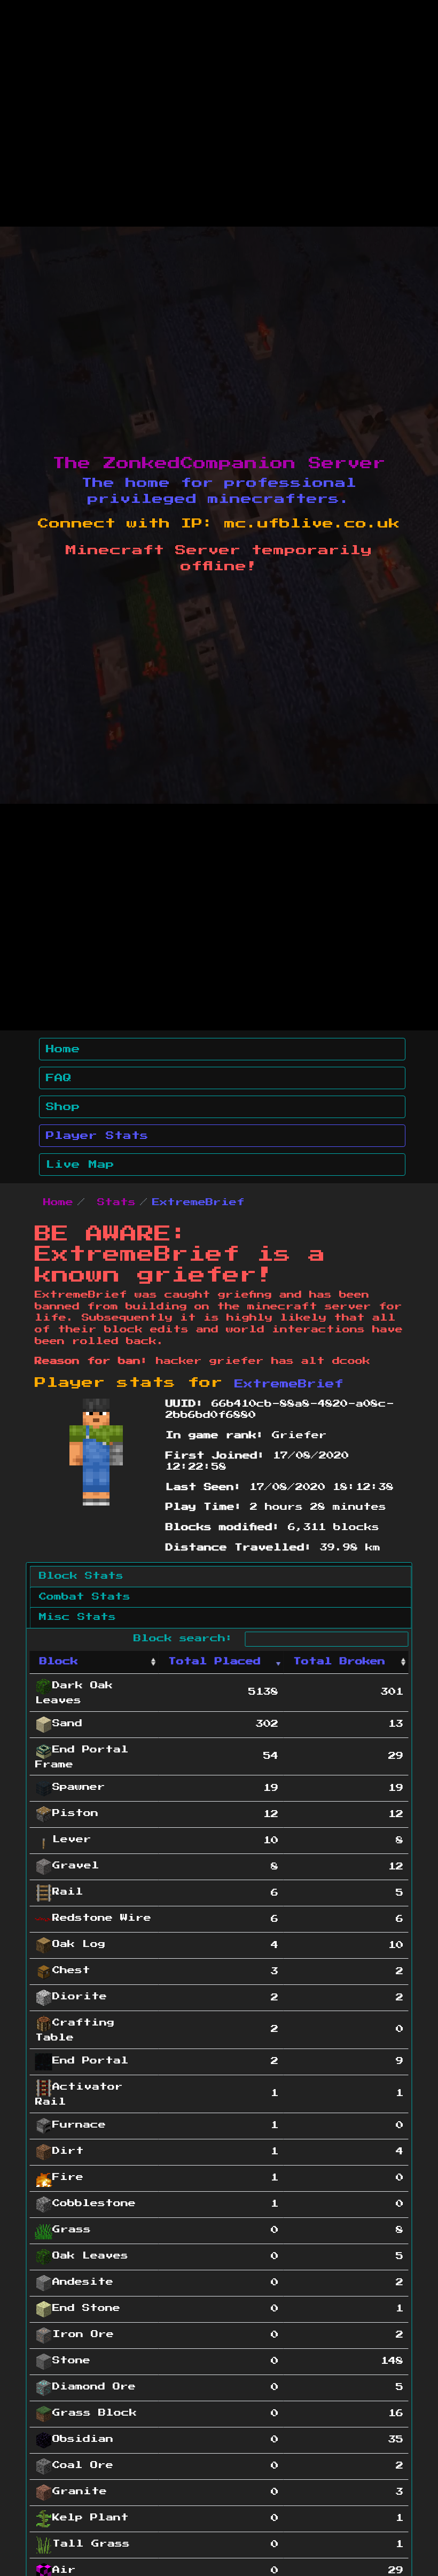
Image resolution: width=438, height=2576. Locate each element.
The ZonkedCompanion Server (219, 463)
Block (59, 1662)
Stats (116, 1202)
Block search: (187, 1639)
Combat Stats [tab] (85, 1597)
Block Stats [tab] (81, 1576)
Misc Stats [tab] (77, 1617)
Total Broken (339, 1662)
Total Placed (214, 1662)
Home (63, 1049)
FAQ (59, 1078)
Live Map (80, 1165)
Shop (63, 1107)
